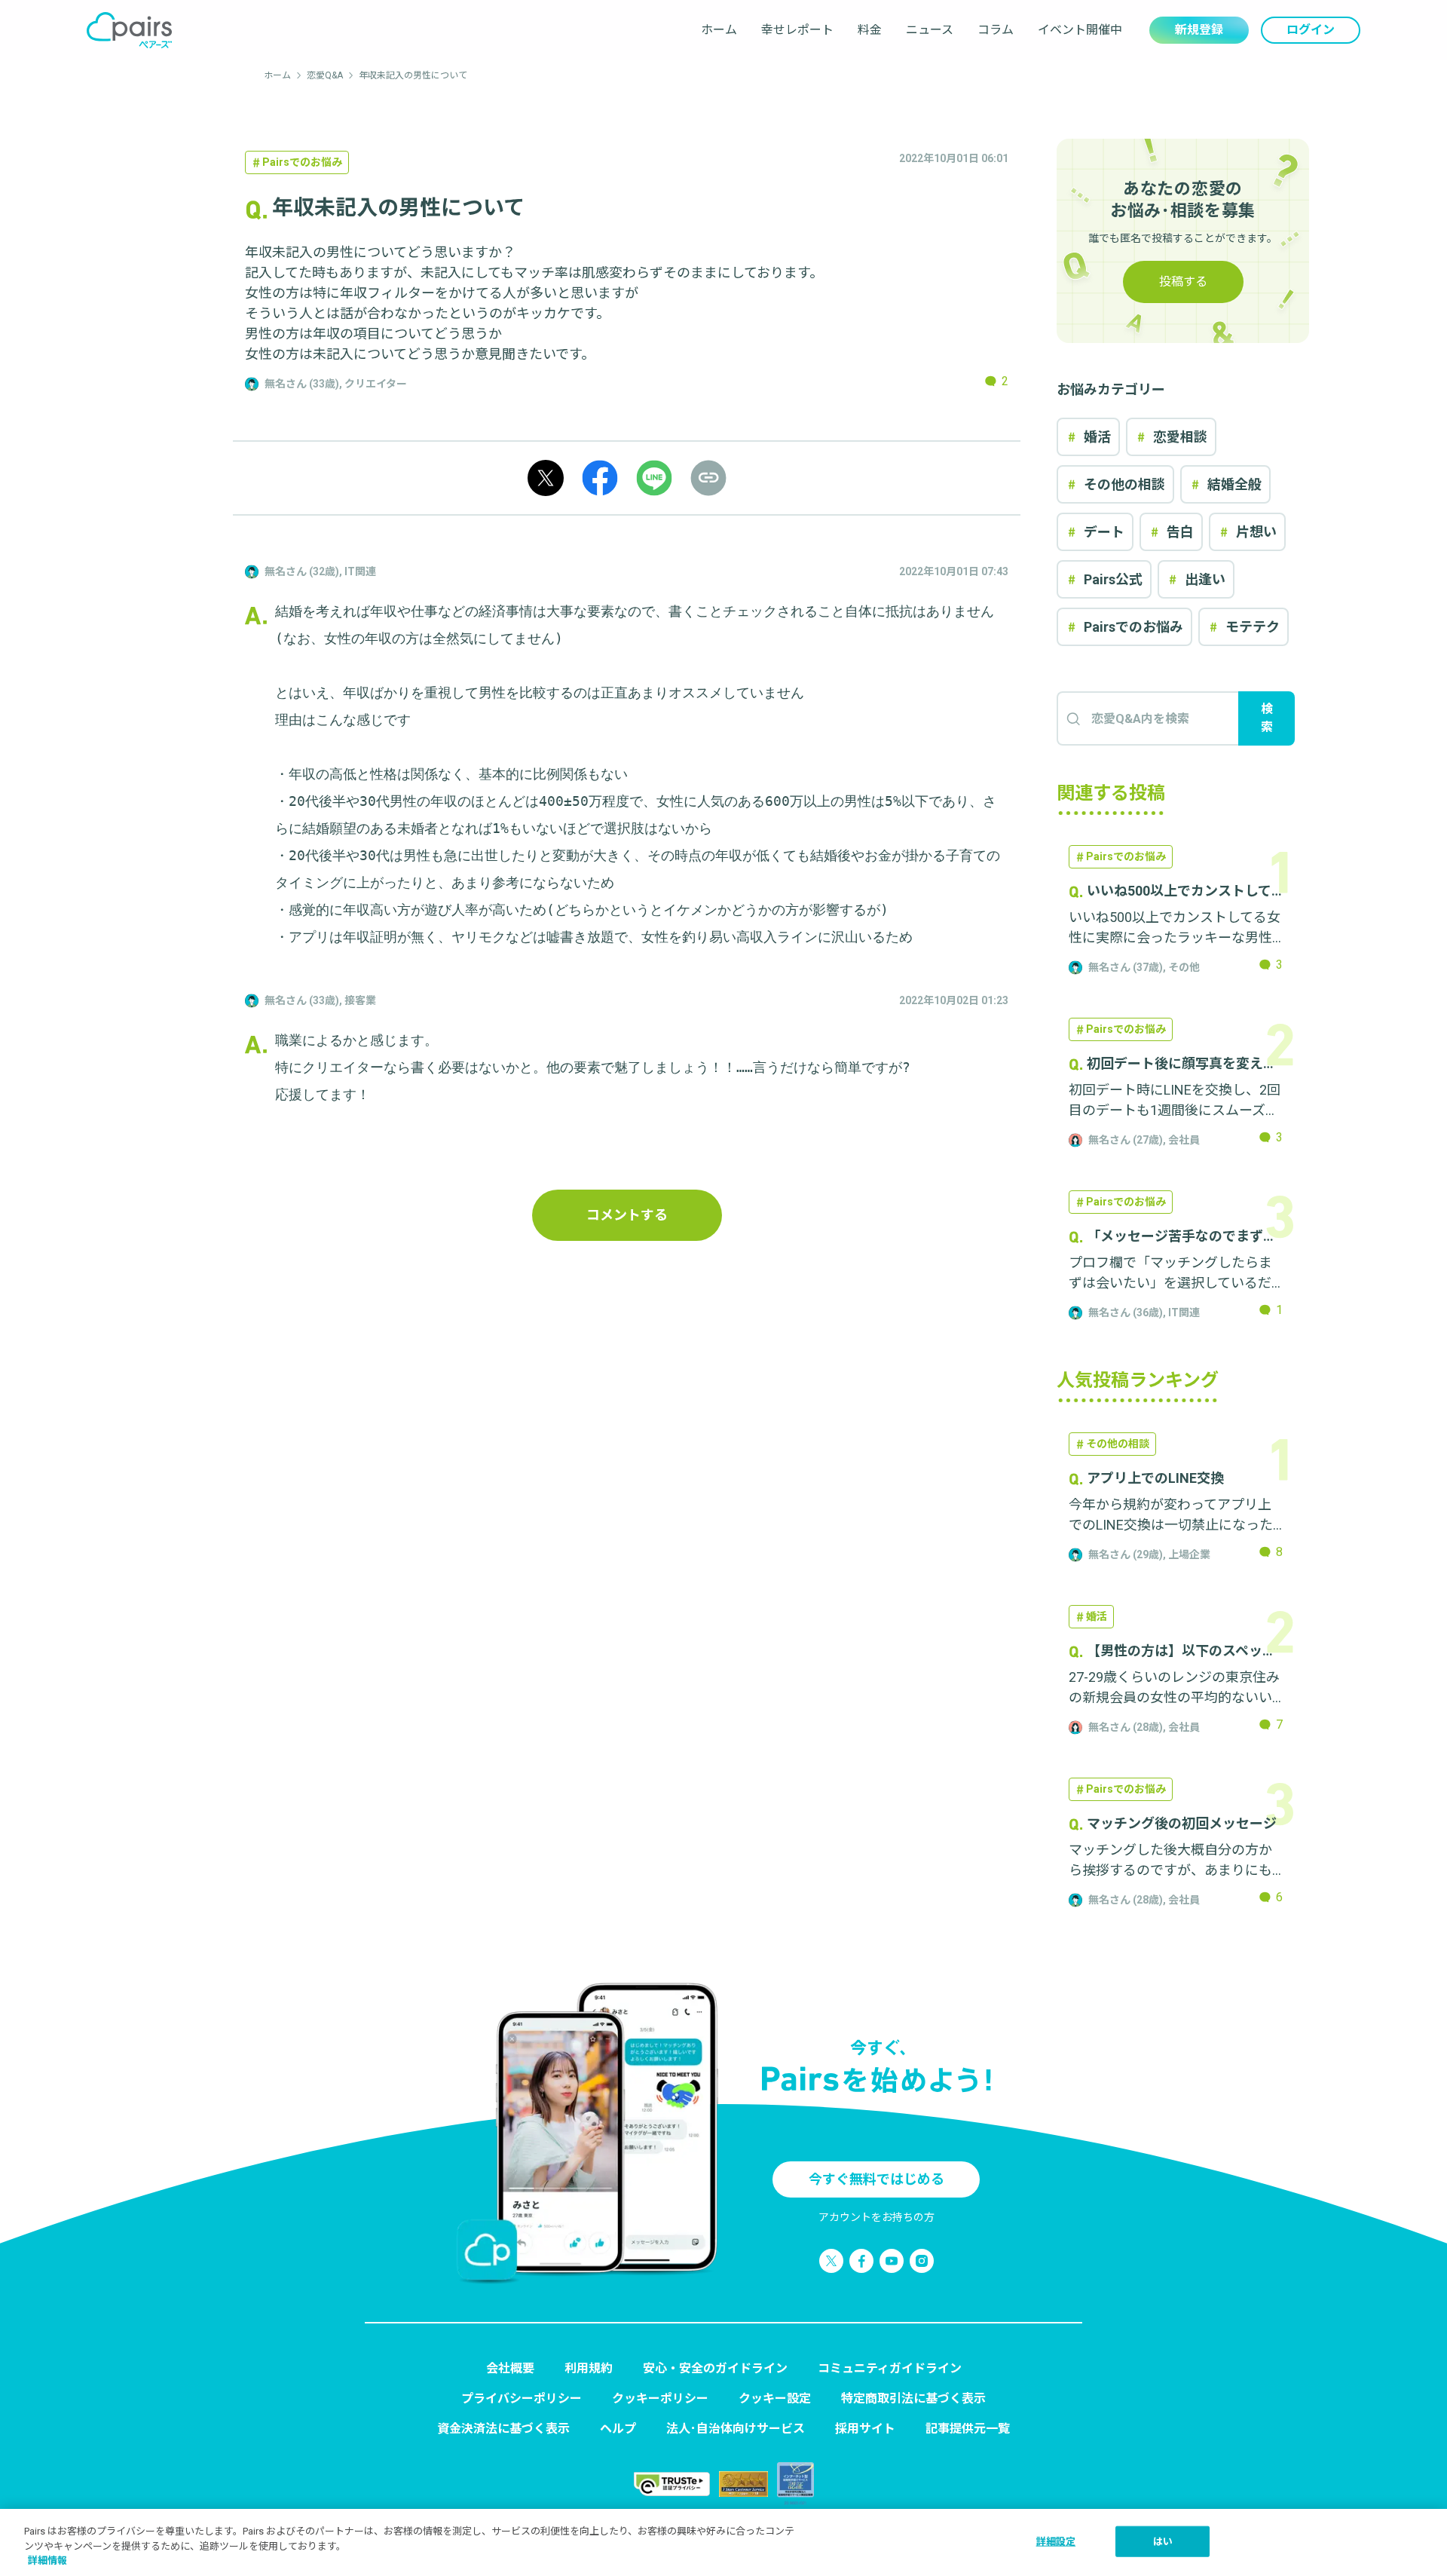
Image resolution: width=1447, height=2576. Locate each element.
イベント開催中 (1080, 30)
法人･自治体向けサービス (736, 2429)
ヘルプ (618, 2429)
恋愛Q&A (325, 75)
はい (1163, 2541)
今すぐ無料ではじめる (876, 2179)
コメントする (627, 1215)
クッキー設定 (775, 2398)
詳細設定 (1056, 2541)
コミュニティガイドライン (890, 2368)
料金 (870, 30)
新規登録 (1199, 30)
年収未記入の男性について (413, 75)
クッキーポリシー (660, 2398)
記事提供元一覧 (968, 2429)
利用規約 (589, 2368)
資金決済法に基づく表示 (503, 2429)
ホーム (719, 30)
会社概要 (510, 2368)
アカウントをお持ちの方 (876, 2217)
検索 (1267, 718)
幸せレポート (797, 30)
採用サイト (865, 2429)
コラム (996, 30)
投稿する (1183, 282)
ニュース (930, 30)
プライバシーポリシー (522, 2398)
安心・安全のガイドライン (715, 2368)
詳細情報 (47, 2561)
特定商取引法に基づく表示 (913, 2398)
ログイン (1311, 30)
